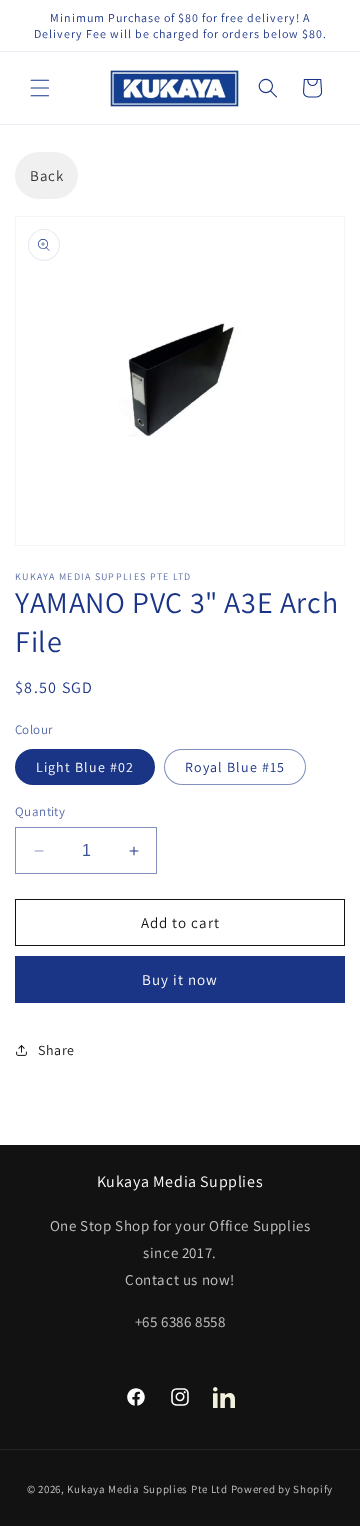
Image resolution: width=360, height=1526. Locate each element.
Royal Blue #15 (235, 767)
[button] (40, 88)
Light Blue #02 (85, 767)
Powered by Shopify (282, 1489)
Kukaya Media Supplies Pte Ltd (147, 1489)
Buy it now (180, 979)
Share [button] (56, 1050)
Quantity (40, 811)
